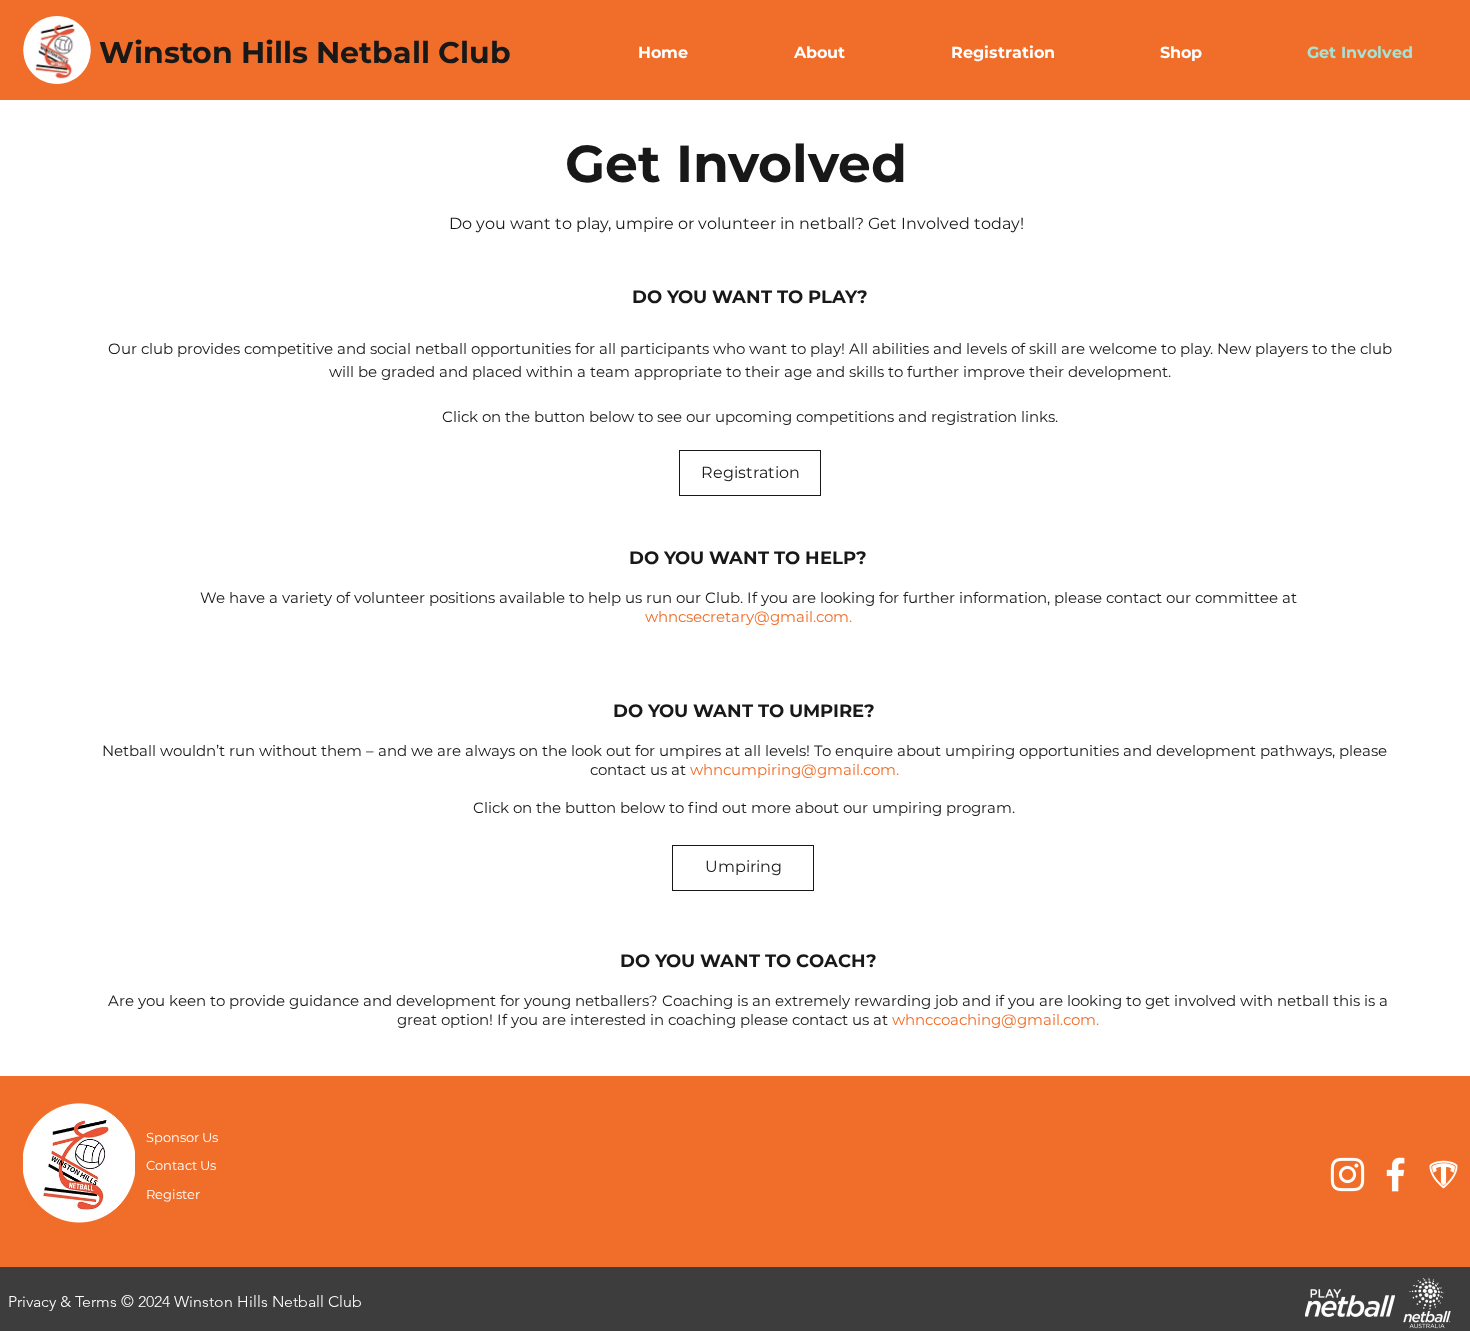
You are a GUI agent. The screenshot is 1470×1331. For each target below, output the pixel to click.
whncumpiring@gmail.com (793, 769)
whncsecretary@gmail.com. (748, 616)
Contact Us (181, 1165)
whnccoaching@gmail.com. (995, 1019)
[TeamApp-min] (1443, 1174)
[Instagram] (1347, 1174)
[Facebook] (1395, 1174)
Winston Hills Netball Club (305, 52)
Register (174, 1194)
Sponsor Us (182, 1137)
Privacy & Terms (64, 1301)
